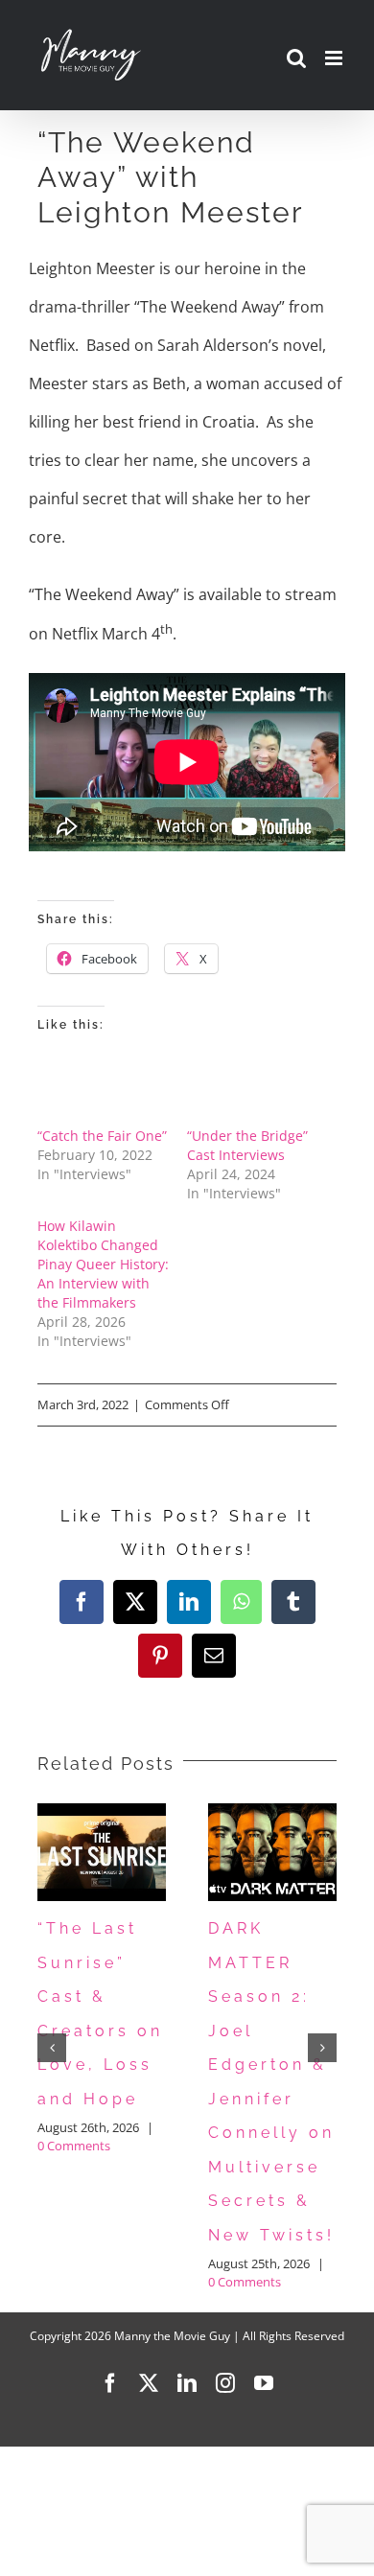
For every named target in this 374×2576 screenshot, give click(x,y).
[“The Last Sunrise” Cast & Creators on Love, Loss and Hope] (102, 1814)
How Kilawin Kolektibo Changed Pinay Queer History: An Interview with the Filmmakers (103, 1264)
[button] (52, 2048)
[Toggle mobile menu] (335, 58)
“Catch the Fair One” (102, 1136)
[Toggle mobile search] (296, 58)
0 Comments (74, 2146)
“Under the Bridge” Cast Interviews (247, 1145)
